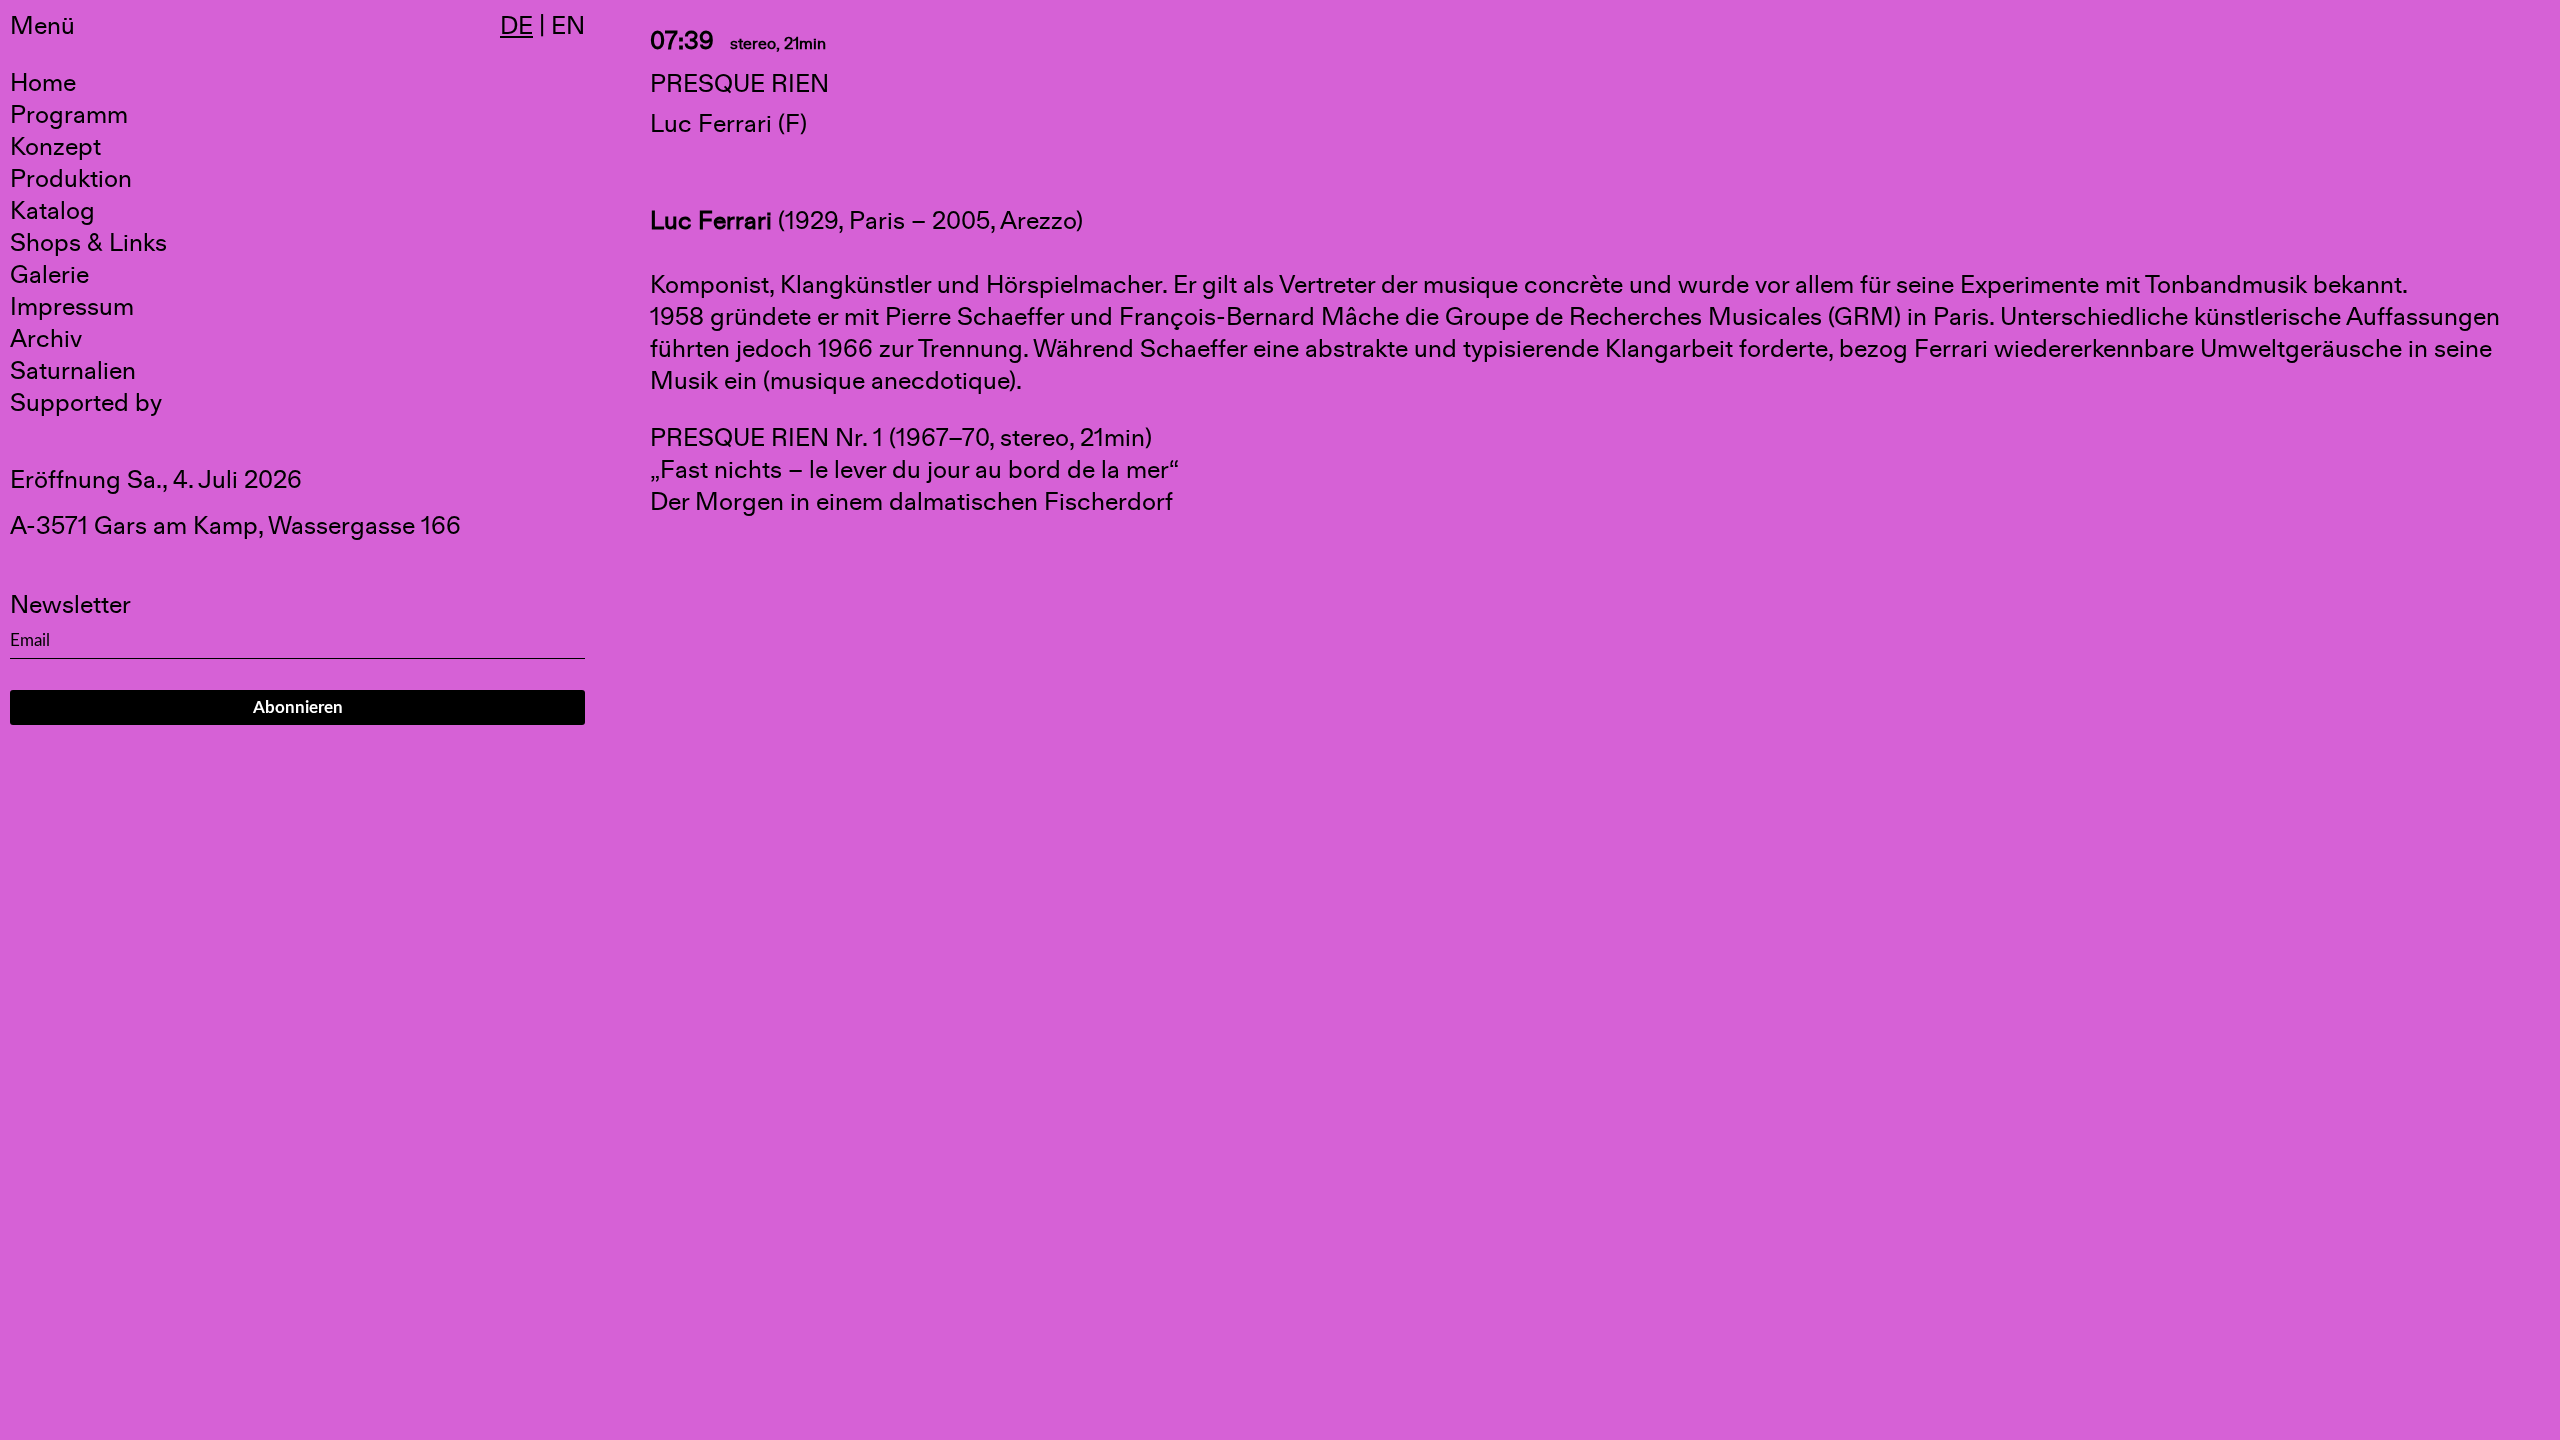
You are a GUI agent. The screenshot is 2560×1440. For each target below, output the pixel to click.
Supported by (86, 403)
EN (568, 26)
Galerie (49, 275)
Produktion (71, 179)
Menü (42, 26)
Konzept (55, 147)
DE (516, 26)
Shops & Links (88, 243)
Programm (69, 115)
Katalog (52, 211)
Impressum (72, 307)
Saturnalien (73, 371)
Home (43, 83)
